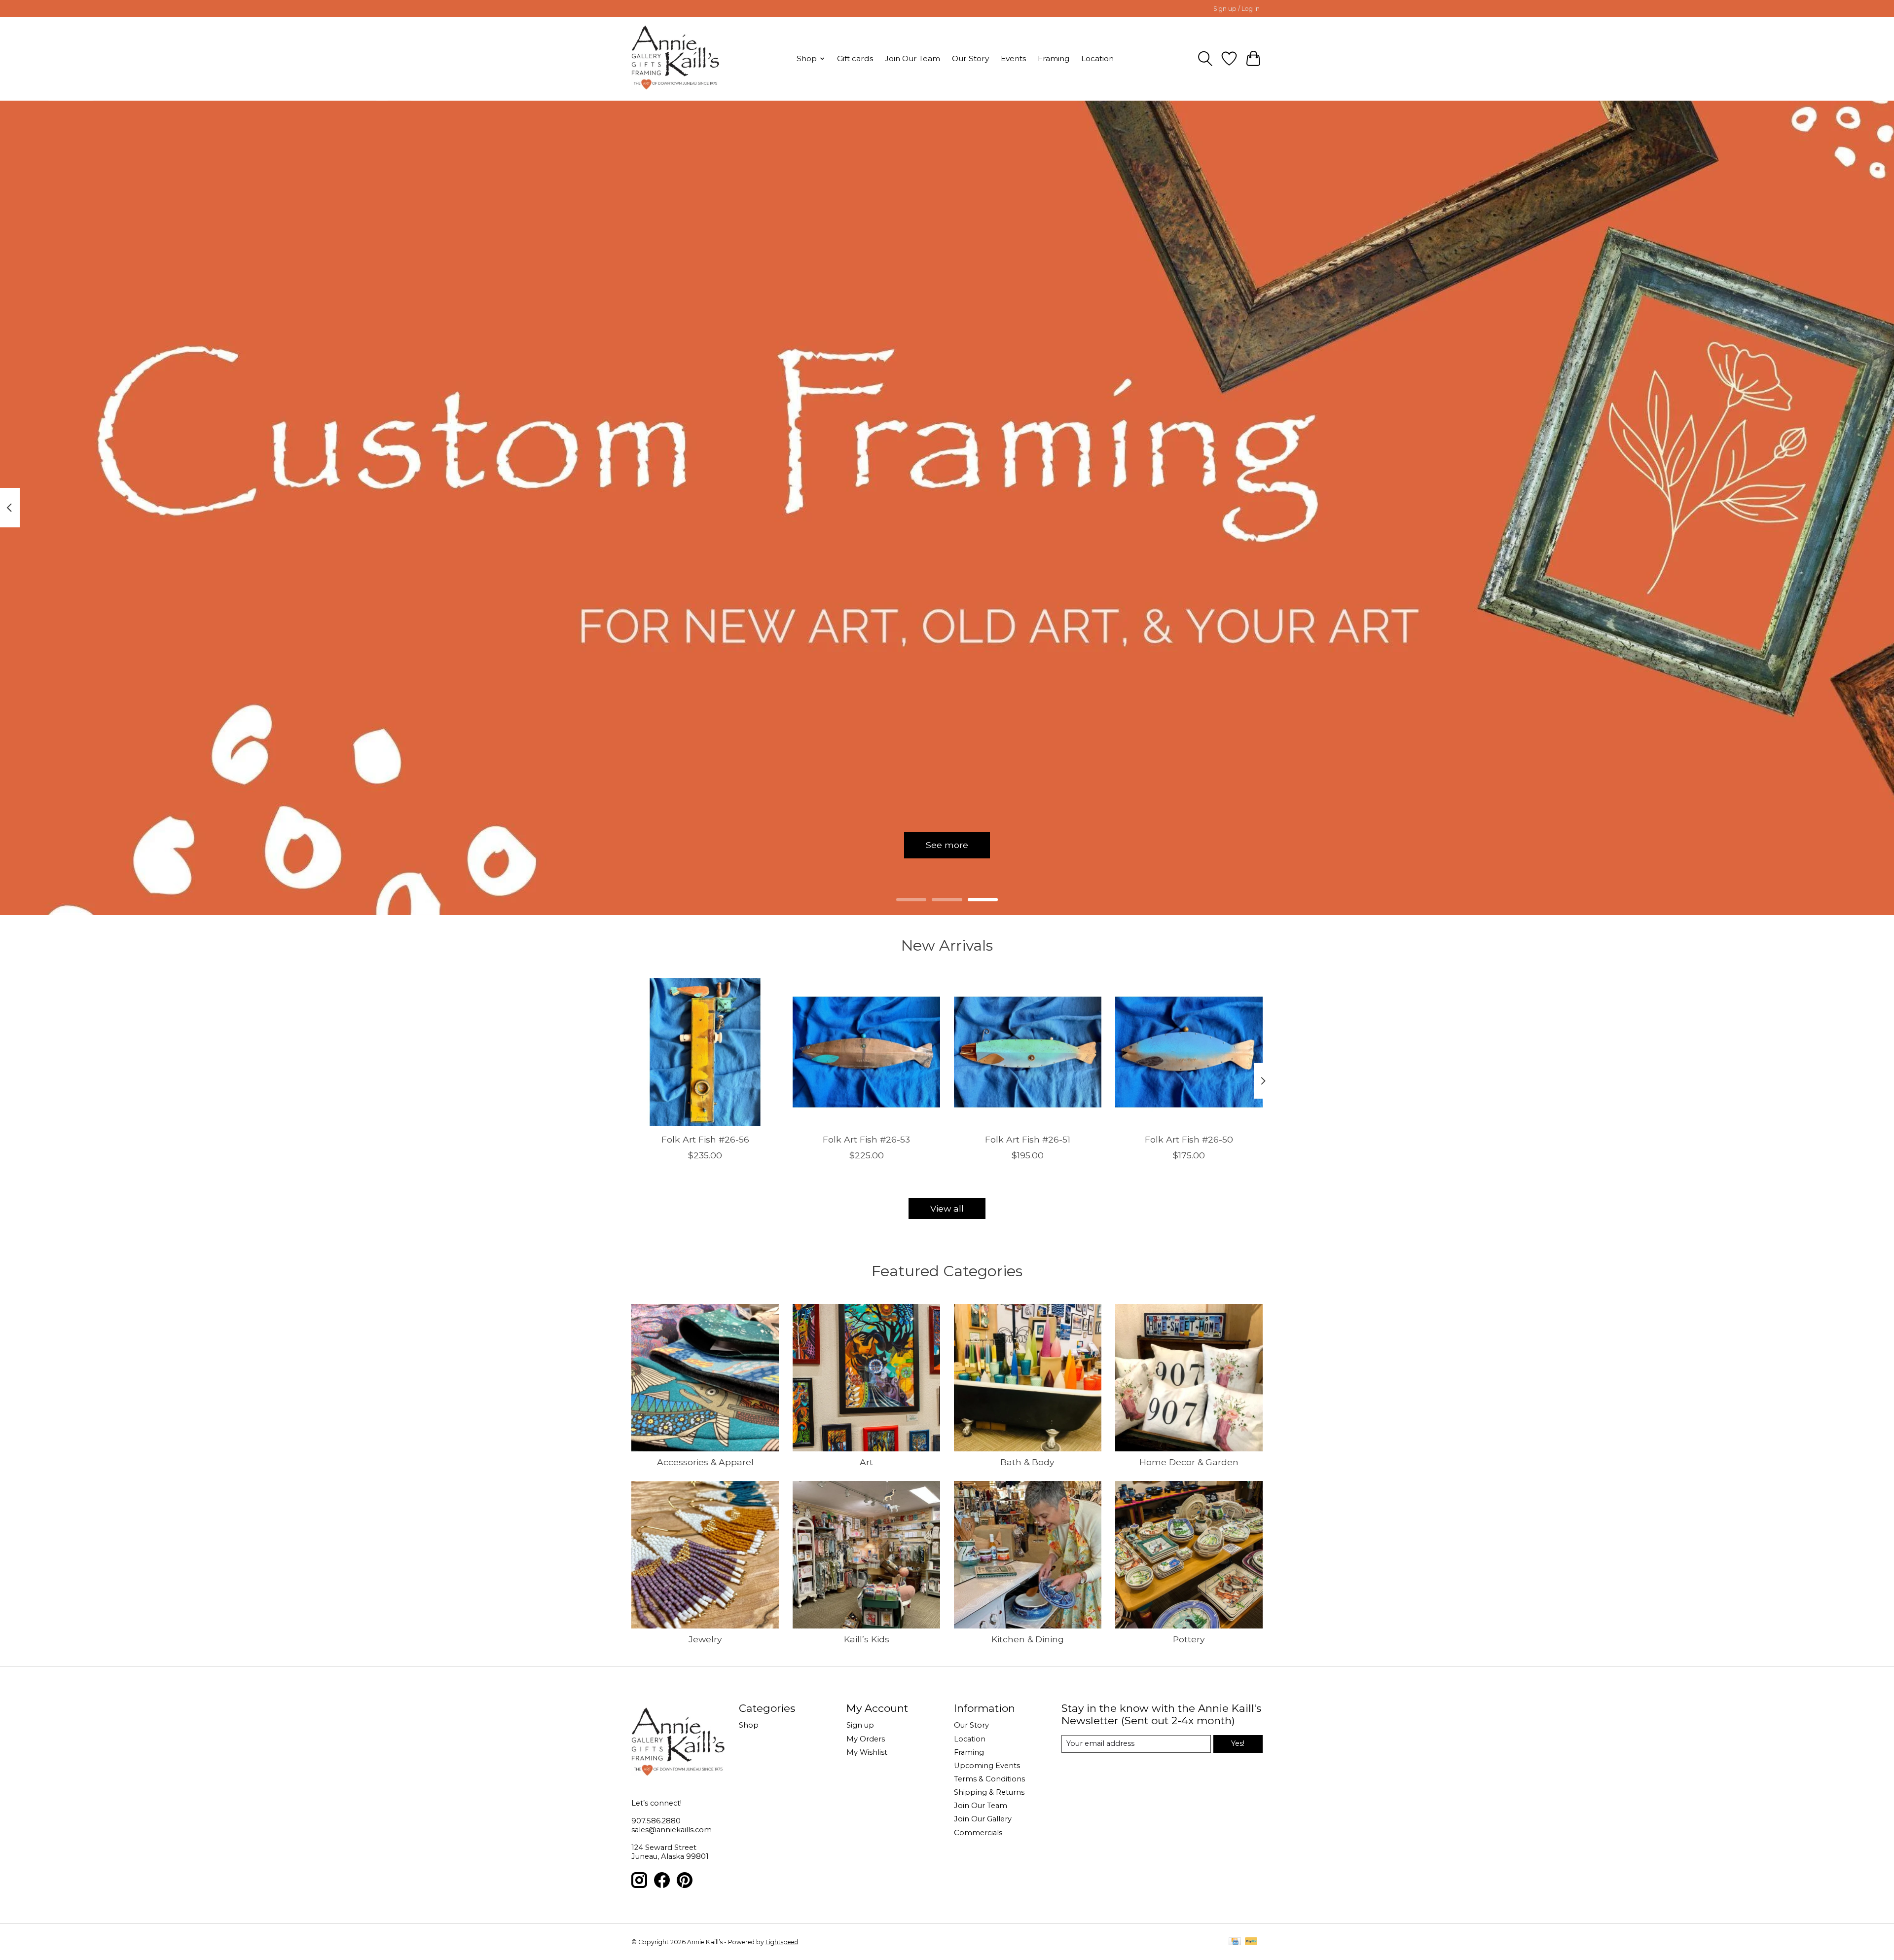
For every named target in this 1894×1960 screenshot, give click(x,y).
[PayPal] (1251, 1942)
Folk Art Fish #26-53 (866, 1139)
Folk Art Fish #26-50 (1189, 1139)
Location (1097, 58)
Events (1013, 58)
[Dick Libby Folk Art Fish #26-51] (1028, 1052)
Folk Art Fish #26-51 (1028, 1139)
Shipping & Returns (989, 1792)
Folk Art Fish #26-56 (705, 1139)
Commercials (978, 1833)
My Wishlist (867, 1752)
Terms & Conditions (989, 1779)
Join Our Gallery (983, 1819)
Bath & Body (1027, 1462)
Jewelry (705, 1639)
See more (947, 845)
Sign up (860, 1725)
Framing (1054, 58)
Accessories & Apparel (705, 1462)
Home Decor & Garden (1189, 1462)
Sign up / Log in (1237, 9)
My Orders (866, 1739)
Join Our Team (912, 58)
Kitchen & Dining (1028, 1639)
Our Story (970, 58)
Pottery (1189, 1639)
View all (947, 1208)
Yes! (1238, 1743)
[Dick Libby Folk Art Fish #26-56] (705, 1052)
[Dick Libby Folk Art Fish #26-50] (1189, 1052)
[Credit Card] (1235, 1942)
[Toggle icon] (1205, 59)
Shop (749, 1725)
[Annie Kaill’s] (675, 58)
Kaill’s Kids (867, 1639)
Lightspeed (782, 1942)
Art (866, 1462)
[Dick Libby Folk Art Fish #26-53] (866, 1052)
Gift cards (855, 58)
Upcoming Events (987, 1766)
